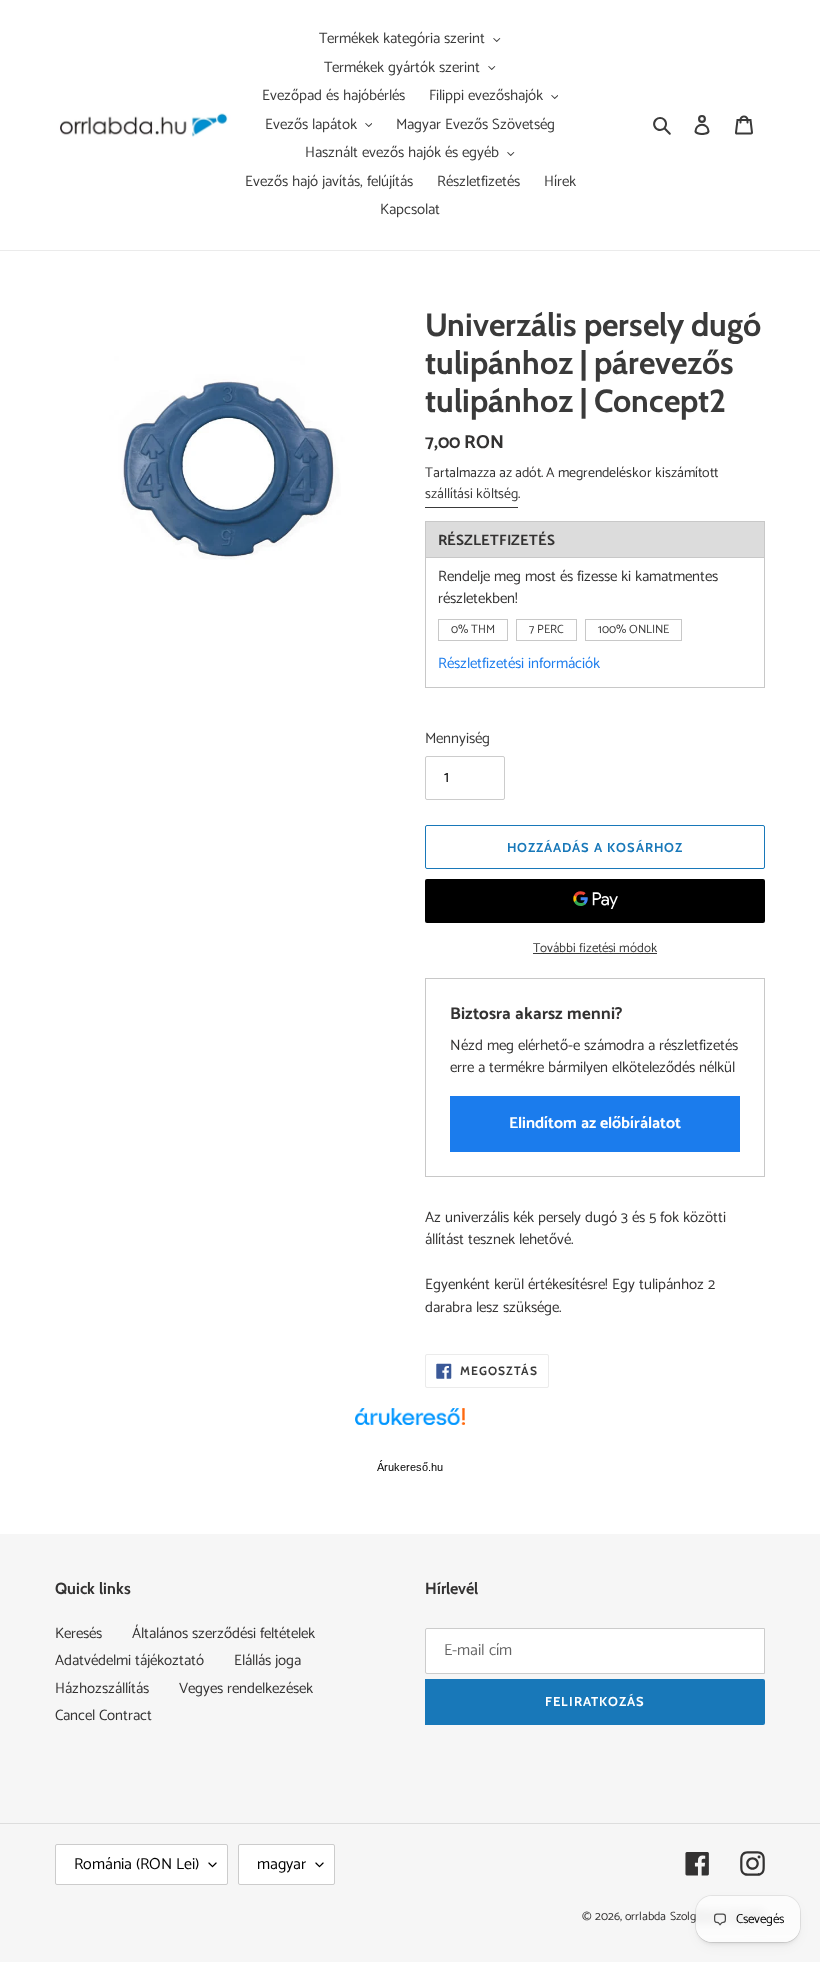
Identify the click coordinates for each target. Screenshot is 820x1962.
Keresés (78, 1633)
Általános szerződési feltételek (223, 1633)
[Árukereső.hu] (410, 1427)
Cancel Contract (103, 1715)
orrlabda (645, 1916)
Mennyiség (457, 739)
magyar (281, 1864)
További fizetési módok (595, 949)
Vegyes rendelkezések (246, 1688)
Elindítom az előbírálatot (595, 1123)
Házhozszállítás (102, 1688)
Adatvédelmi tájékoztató (129, 1660)
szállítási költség (471, 494)
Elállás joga (267, 1660)
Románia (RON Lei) (136, 1864)
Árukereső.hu (410, 1467)
